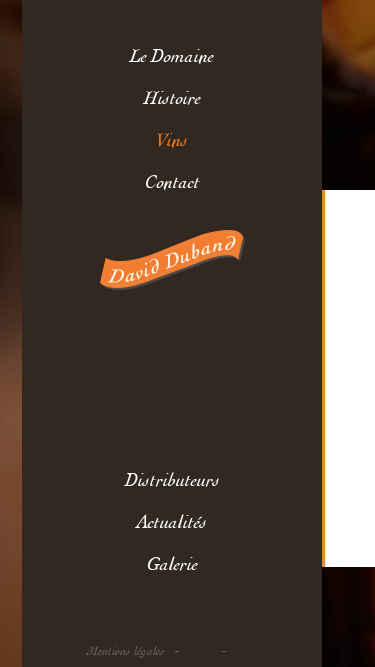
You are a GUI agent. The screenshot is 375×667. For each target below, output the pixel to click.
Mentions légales (126, 651)
